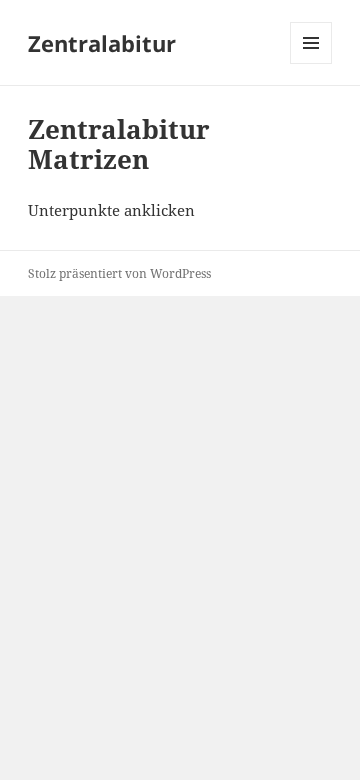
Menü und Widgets (311, 63)
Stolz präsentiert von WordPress (119, 273)
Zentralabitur (102, 43)
